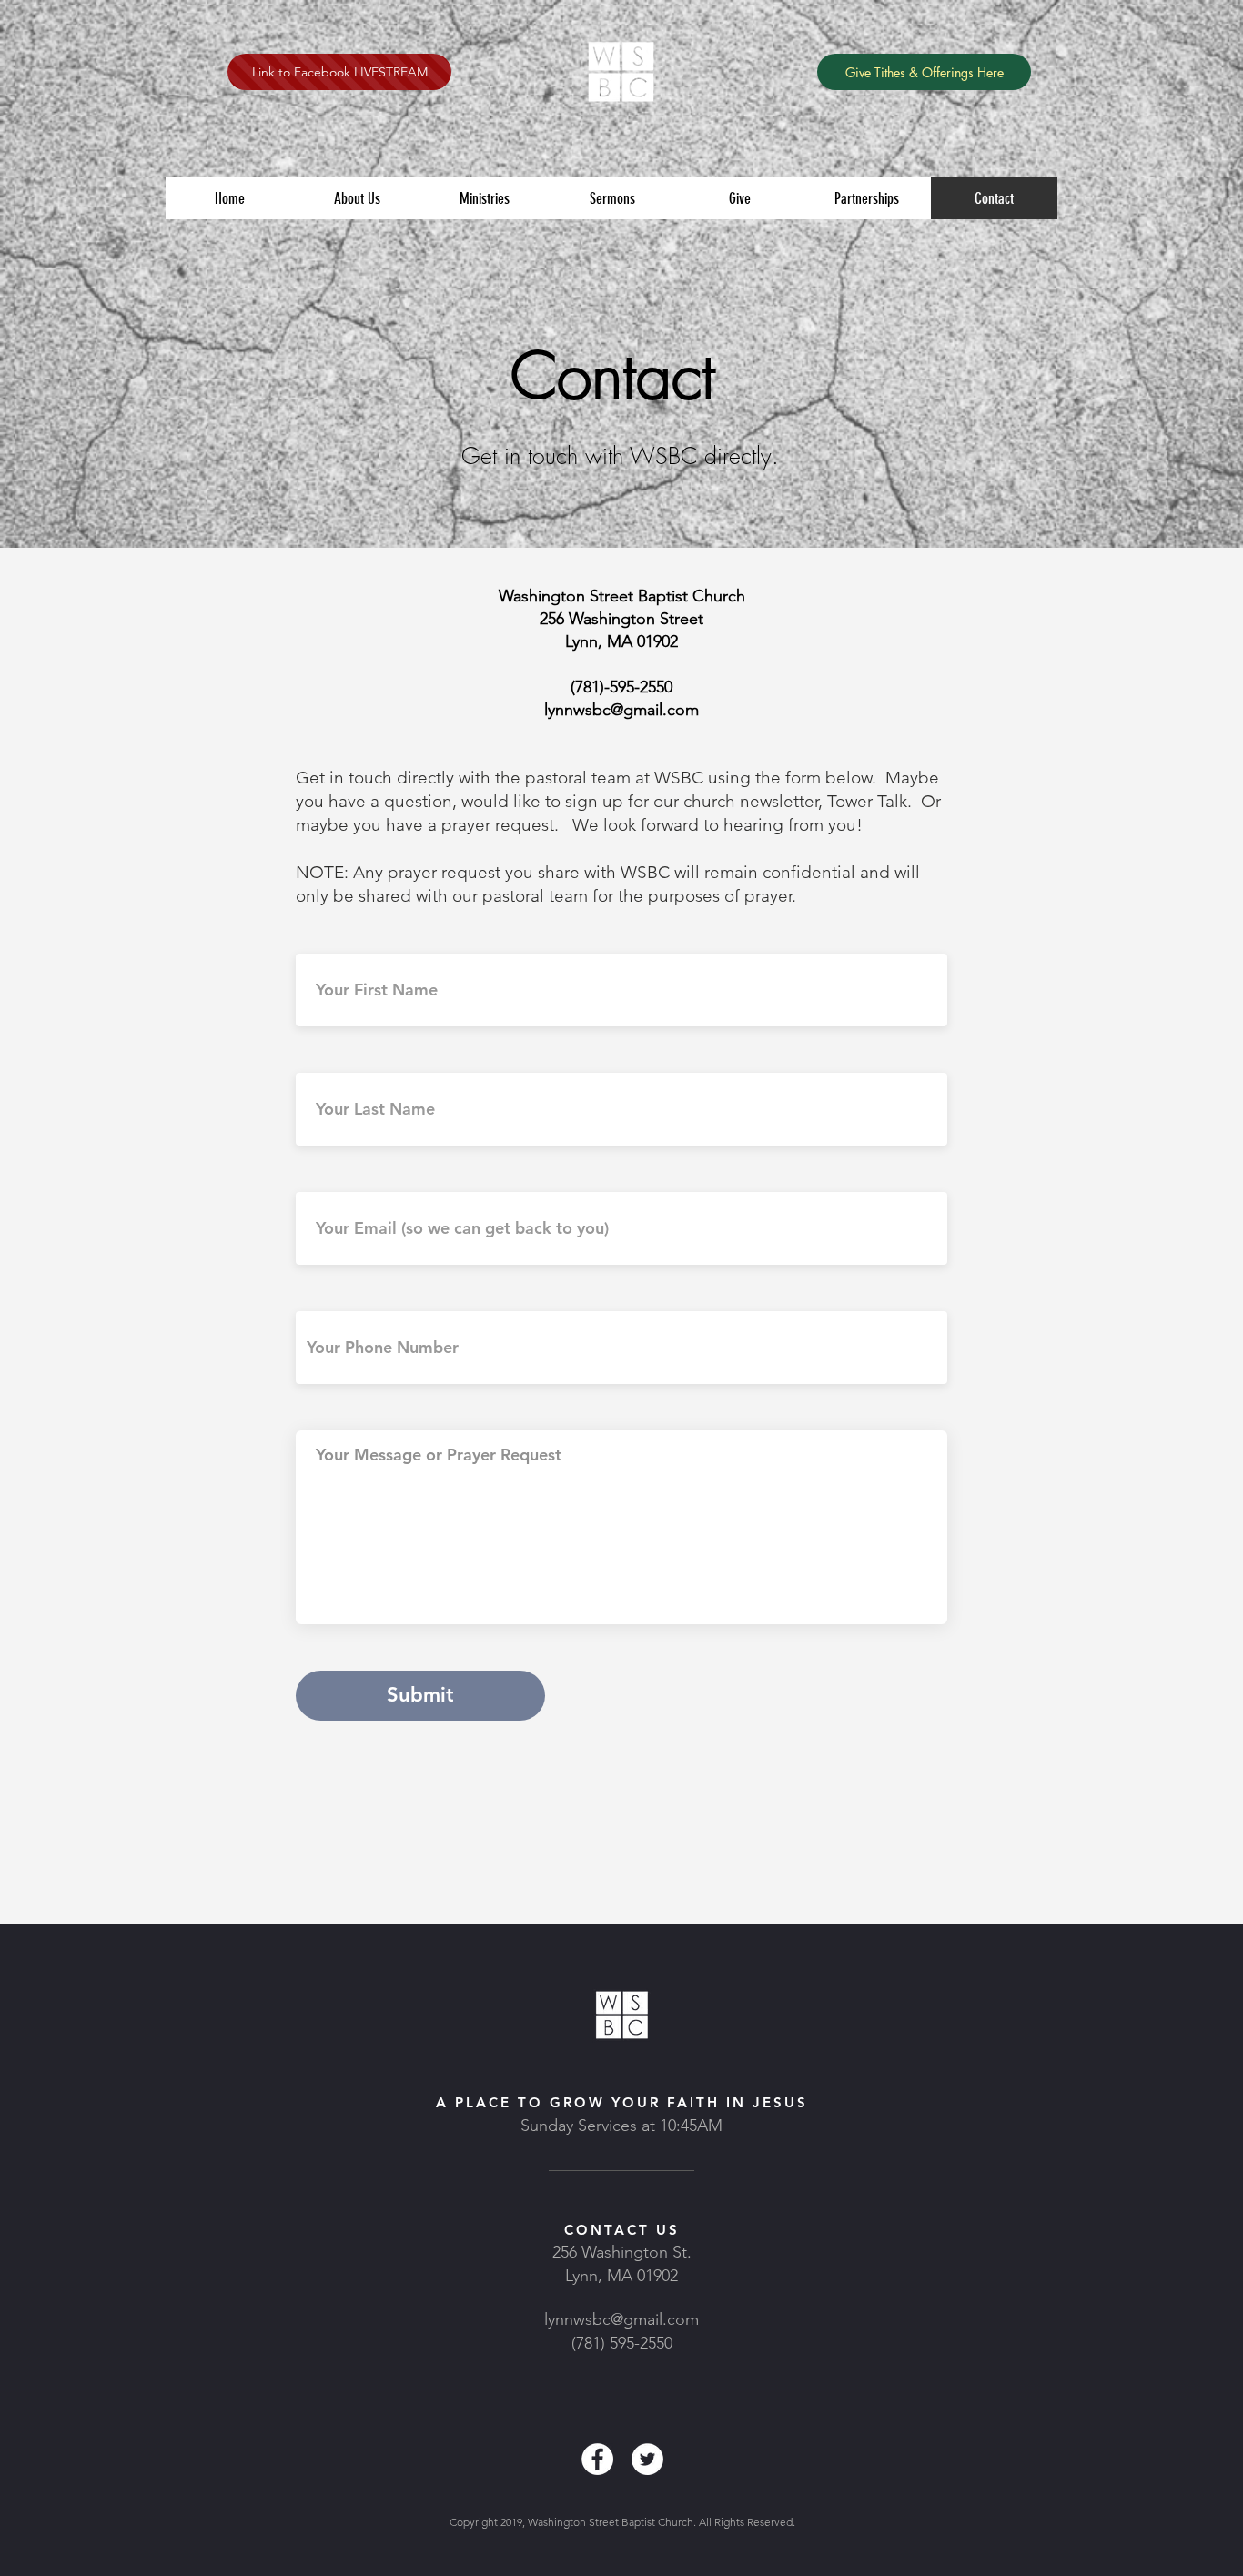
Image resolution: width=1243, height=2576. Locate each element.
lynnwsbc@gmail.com (621, 2319)
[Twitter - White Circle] (647, 2459)
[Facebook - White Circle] (597, 2459)
